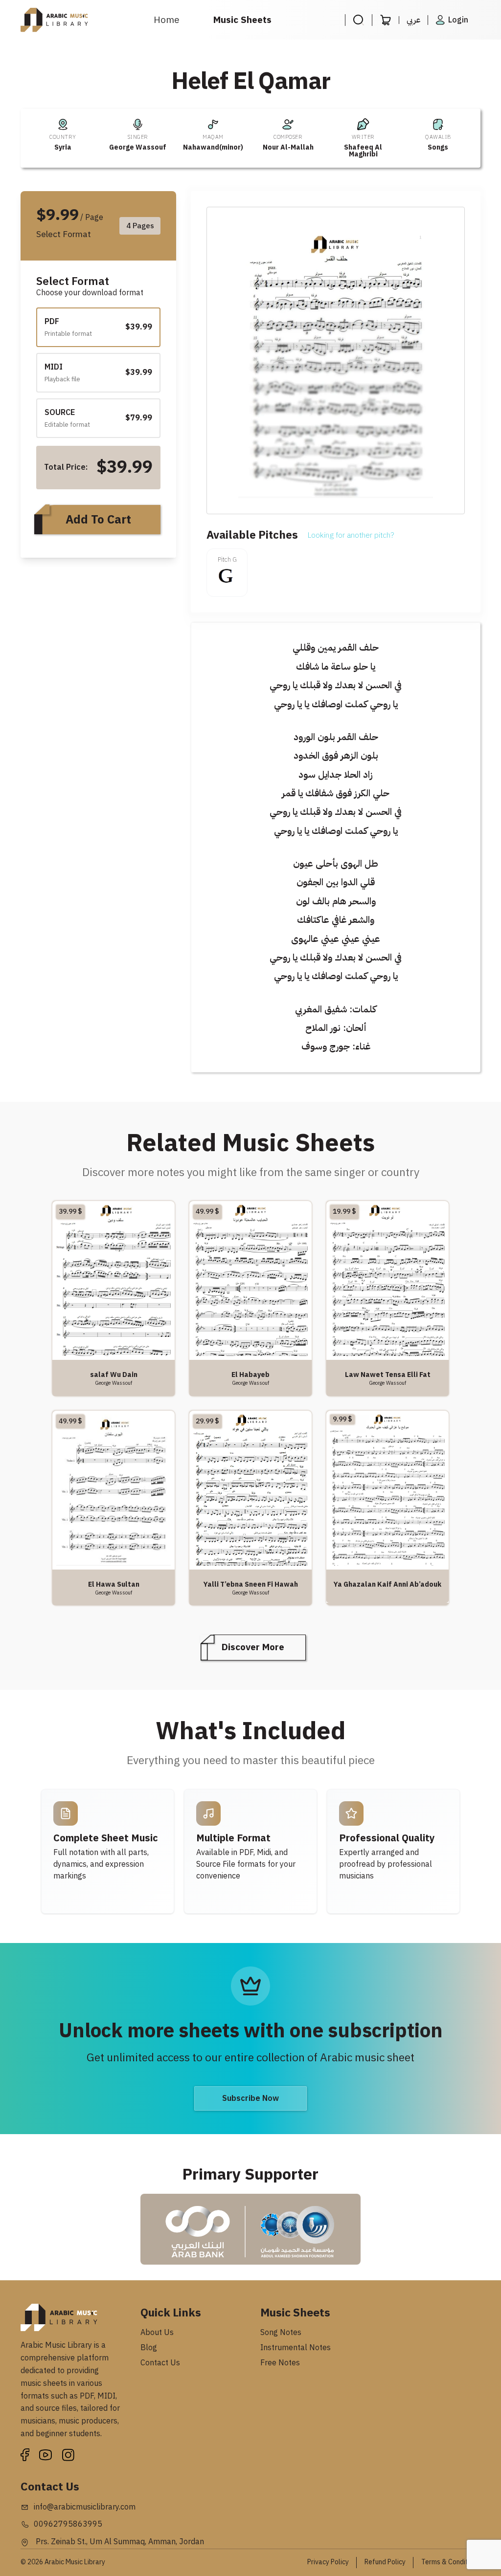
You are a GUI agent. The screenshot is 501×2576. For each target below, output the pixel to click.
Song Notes (281, 2333)
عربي (413, 20)
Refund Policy (385, 2562)
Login (458, 20)
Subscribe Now (250, 2098)
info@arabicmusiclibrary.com (85, 2507)
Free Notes (280, 2363)
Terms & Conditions (451, 2562)
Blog (149, 2348)
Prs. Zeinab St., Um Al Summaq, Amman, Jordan (119, 2542)
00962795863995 (68, 2524)
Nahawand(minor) (213, 147)
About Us (157, 2333)
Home (167, 20)
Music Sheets (242, 20)
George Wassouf (138, 147)
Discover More (253, 1647)
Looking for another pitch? (351, 535)
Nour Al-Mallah (288, 147)
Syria (63, 147)
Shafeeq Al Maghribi (363, 151)
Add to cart (98, 520)
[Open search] (358, 20)
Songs (438, 147)
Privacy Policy (328, 2562)
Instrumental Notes (296, 2348)
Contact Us (160, 2363)
